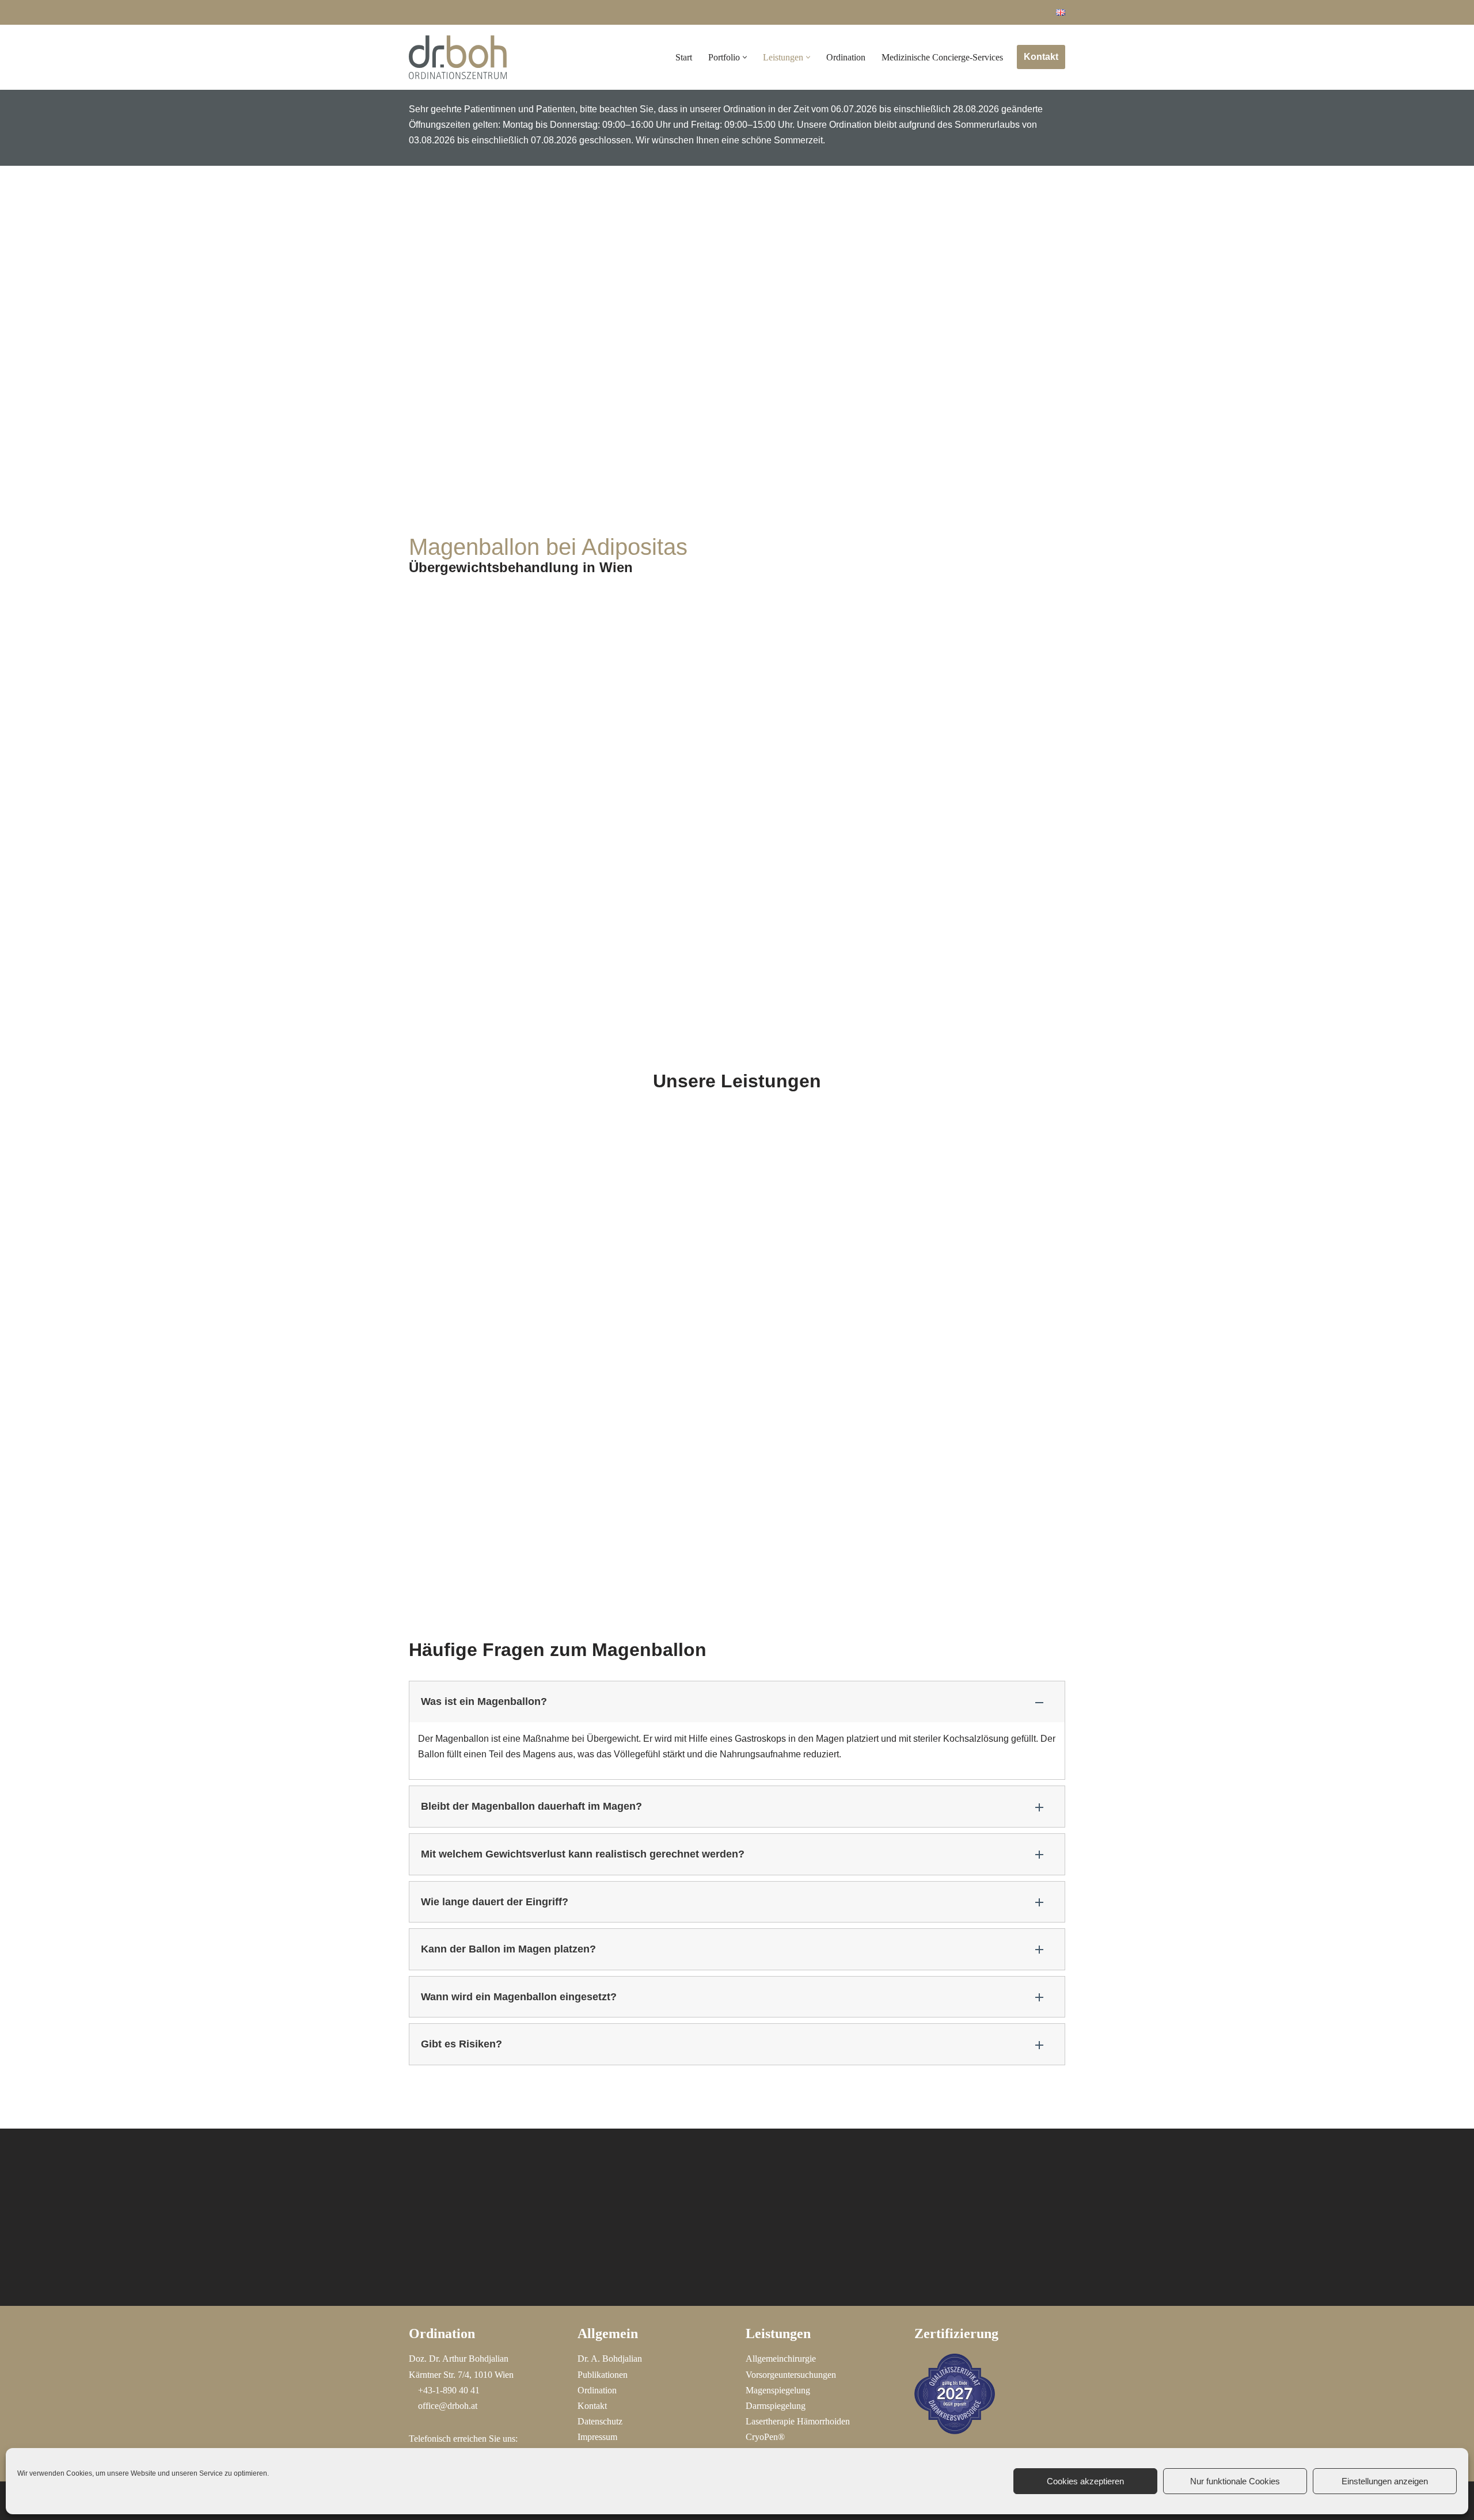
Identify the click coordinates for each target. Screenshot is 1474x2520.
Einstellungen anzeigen (1385, 2481)
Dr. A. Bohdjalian (610, 2359)
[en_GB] (1061, 12)
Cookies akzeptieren (1085, 2481)
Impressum (597, 2437)
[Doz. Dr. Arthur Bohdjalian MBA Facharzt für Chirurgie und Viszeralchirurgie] (458, 57)
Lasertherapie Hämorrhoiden (798, 2421)
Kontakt (1041, 57)
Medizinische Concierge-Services (942, 57)
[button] (745, 57)
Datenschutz (600, 2421)
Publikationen (603, 2375)
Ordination (846, 57)
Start (684, 57)
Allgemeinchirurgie (781, 2359)
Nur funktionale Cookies (1235, 2481)
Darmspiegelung (776, 2406)
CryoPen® (765, 2437)
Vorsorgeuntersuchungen (791, 2375)
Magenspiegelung (778, 2390)
